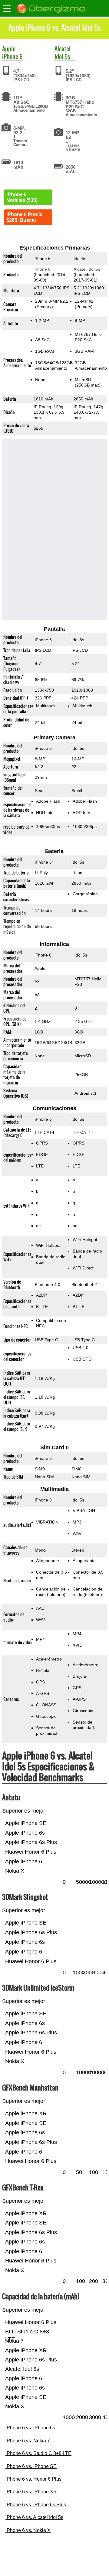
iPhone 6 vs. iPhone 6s (30, 2428)
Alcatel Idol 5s (87, 269)
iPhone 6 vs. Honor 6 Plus (33, 2479)
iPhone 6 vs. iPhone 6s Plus (36, 2505)
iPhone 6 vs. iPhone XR (31, 2492)
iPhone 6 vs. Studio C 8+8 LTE (38, 2453)
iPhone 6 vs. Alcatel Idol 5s (34, 2517)
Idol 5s (62, 56)
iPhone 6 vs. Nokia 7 (28, 2441)
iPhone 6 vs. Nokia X (28, 2530)
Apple (9, 49)
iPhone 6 (12, 56)
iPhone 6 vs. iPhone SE (31, 2466)
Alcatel (63, 49)
